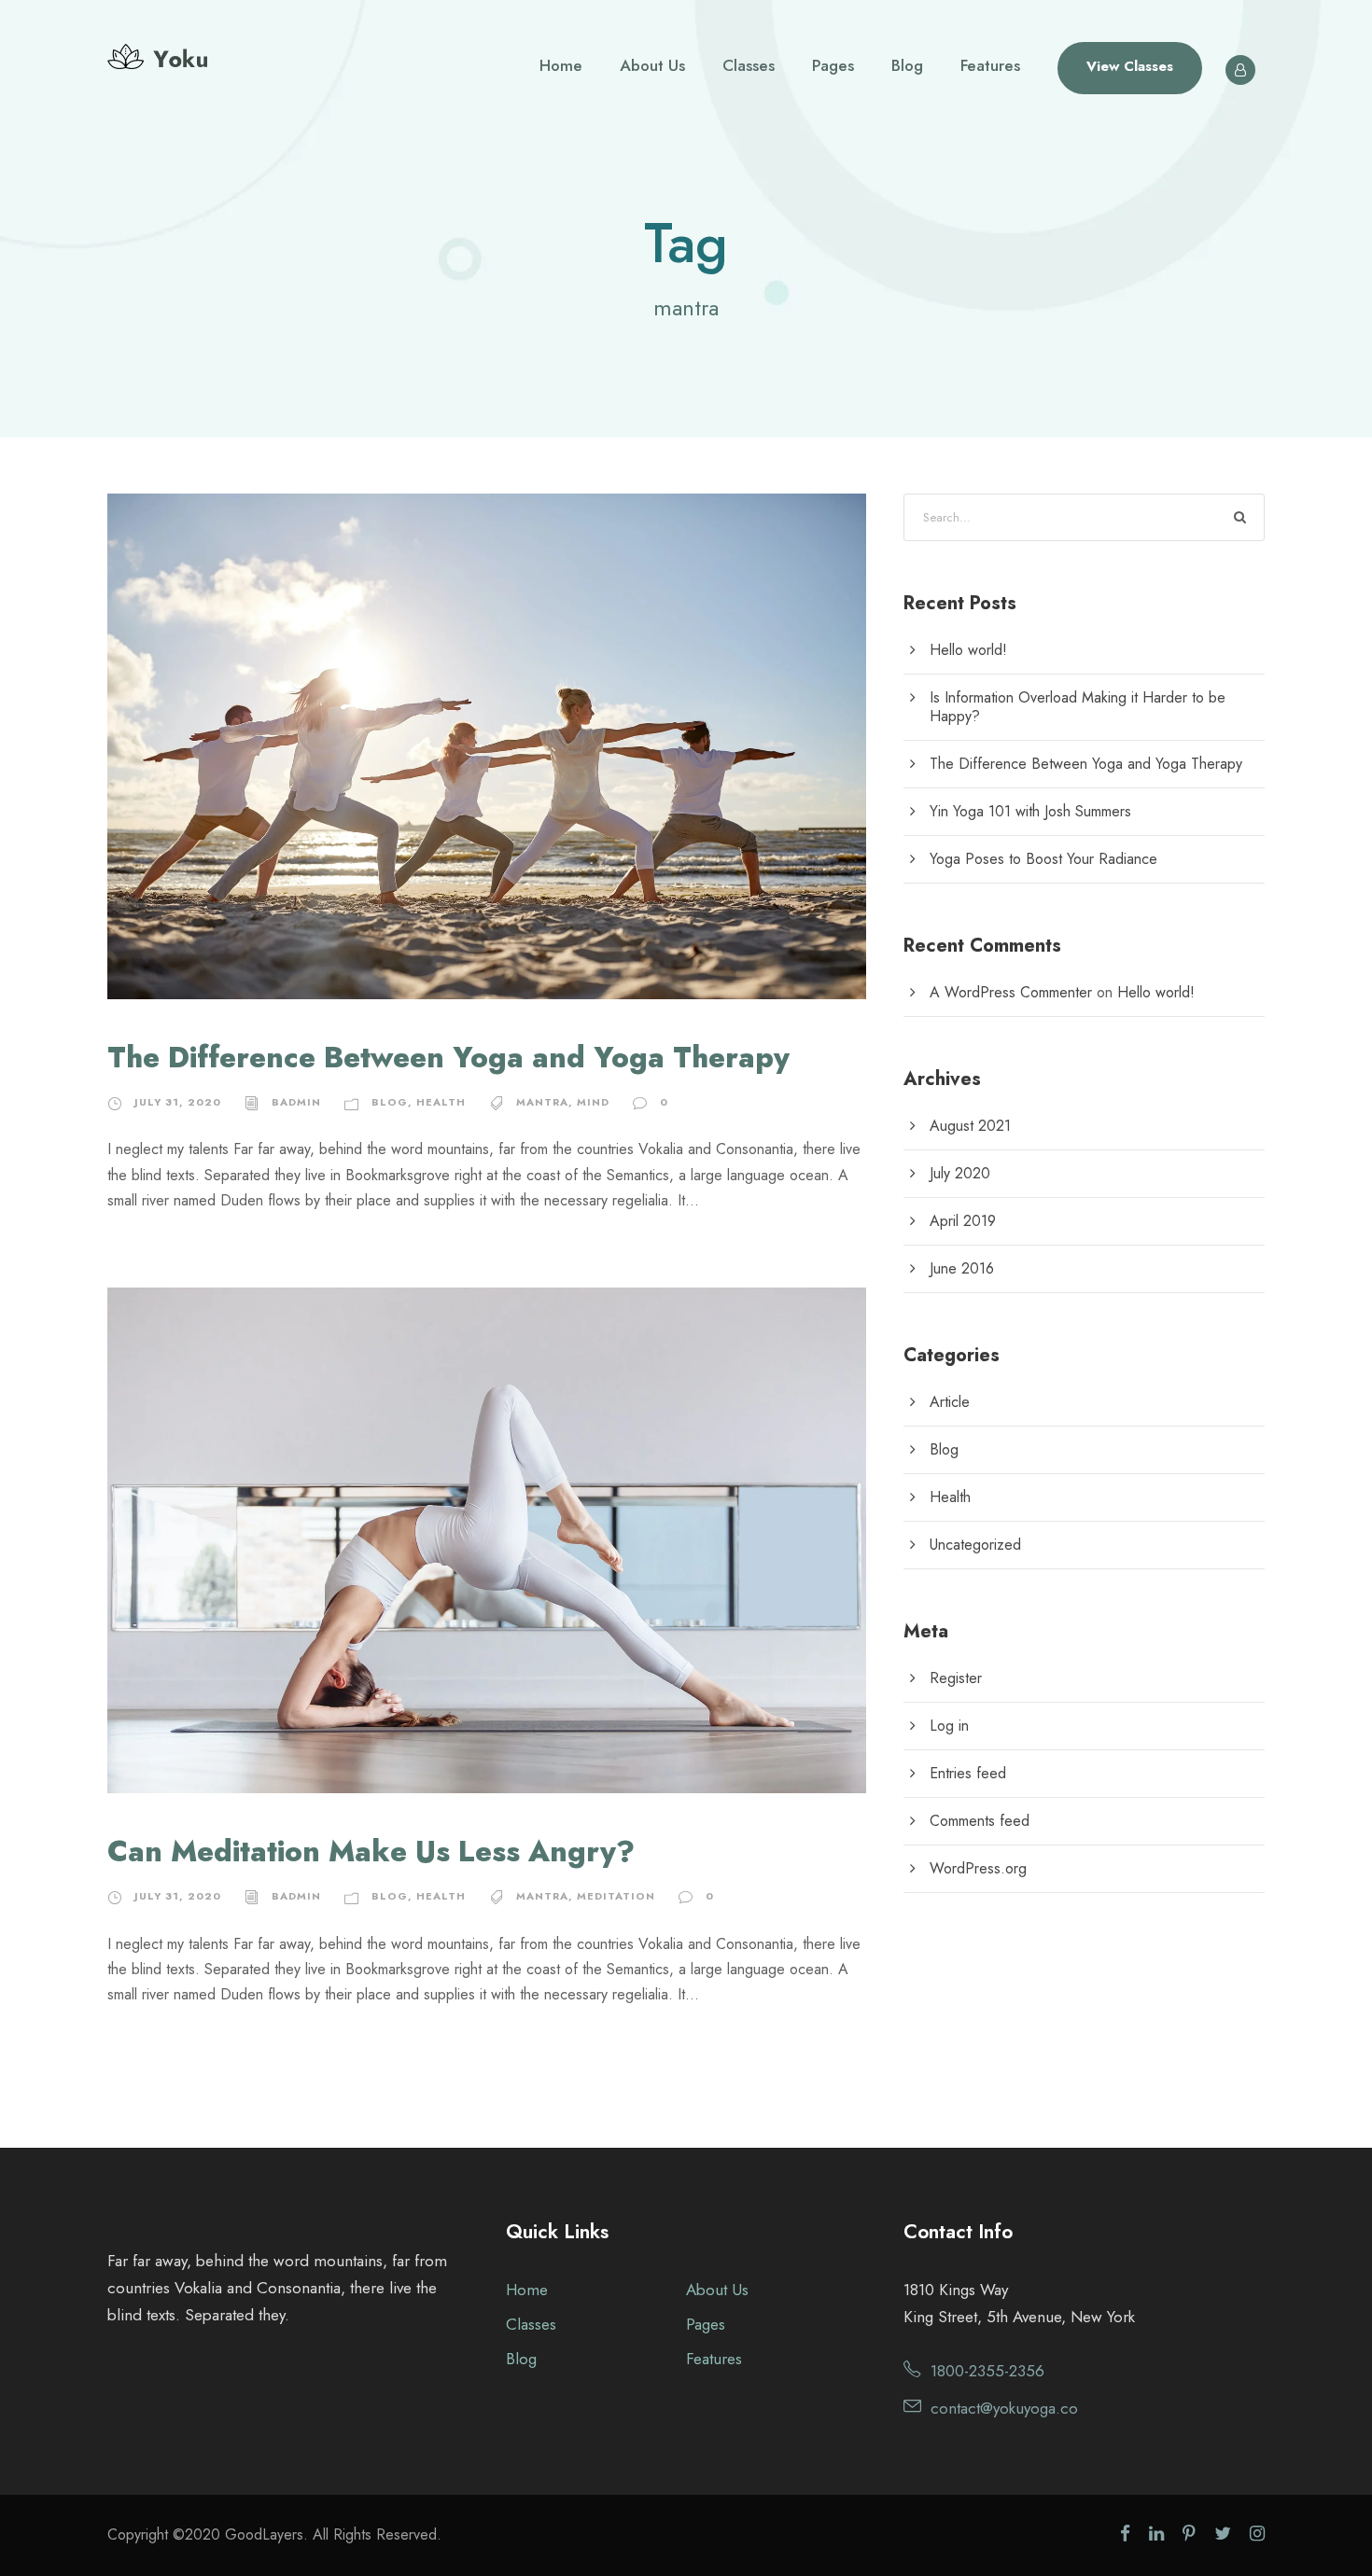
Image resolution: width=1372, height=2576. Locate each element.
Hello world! (968, 650)
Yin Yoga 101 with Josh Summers (1030, 811)
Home (561, 65)
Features (990, 65)
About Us (652, 65)
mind (593, 1102)
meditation (616, 1896)
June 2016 (962, 1268)
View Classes (1130, 66)
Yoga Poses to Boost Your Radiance (1043, 859)
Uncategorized (975, 1545)
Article (950, 1402)
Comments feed (980, 1821)
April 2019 (963, 1221)
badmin (296, 1102)
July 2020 (960, 1173)
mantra (542, 1102)
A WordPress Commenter (1011, 992)
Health (441, 1102)
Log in (949, 1726)
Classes (749, 65)
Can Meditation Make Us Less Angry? (371, 1852)
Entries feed (968, 1773)
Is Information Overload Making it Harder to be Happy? (1078, 707)
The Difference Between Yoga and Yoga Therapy (448, 1058)
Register (956, 1678)
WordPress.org (978, 1868)
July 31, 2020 (178, 1102)
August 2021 (970, 1126)
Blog (907, 65)
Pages (833, 65)
